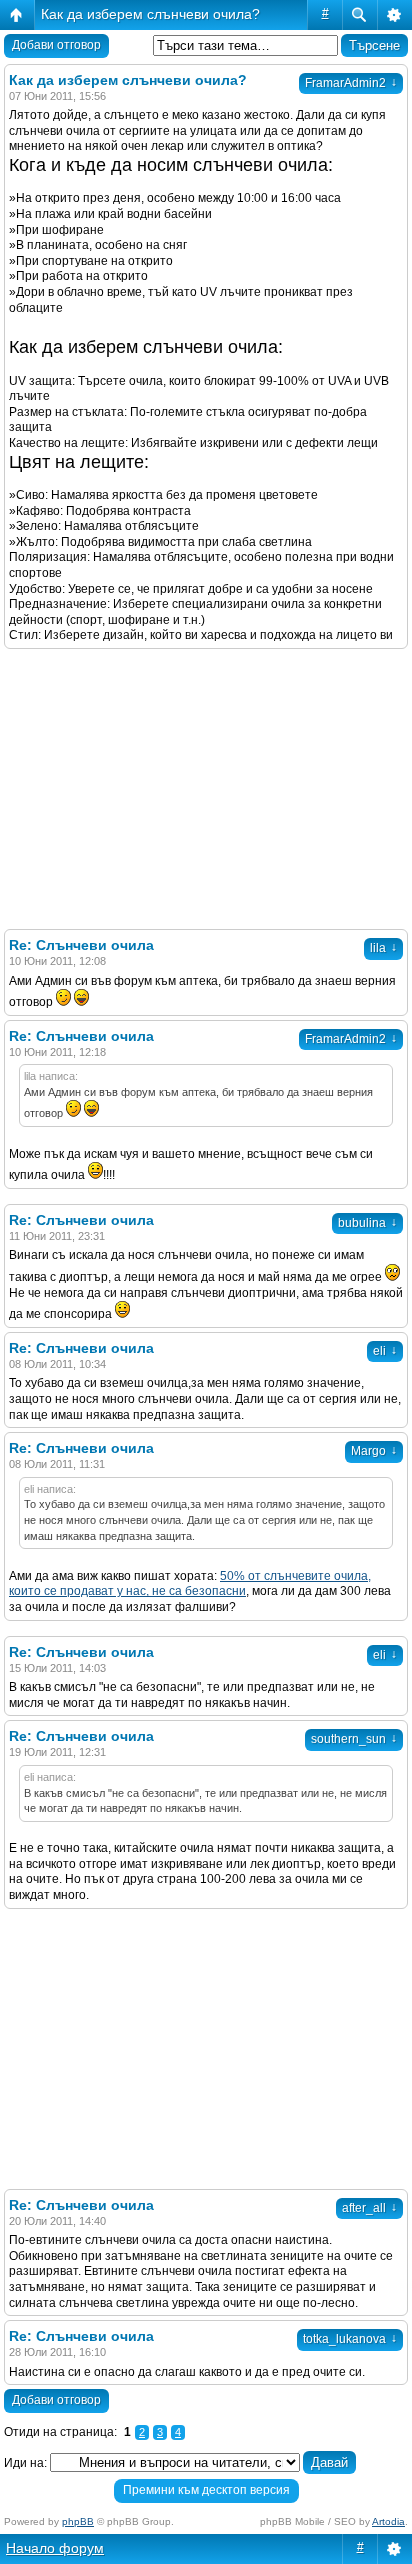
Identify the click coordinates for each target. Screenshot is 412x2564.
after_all (369, 2208)
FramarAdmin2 (351, 83)
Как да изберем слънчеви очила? (150, 14)
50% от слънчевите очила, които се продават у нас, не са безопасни (190, 1584)
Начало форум (55, 2548)
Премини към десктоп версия (206, 2490)
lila (383, 948)
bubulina (367, 1223)
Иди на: (25, 2463)
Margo (374, 1451)
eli (385, 1351)
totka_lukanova (350, 2339)
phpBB (78, 2521)
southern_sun (354, 1739)
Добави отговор (56, 45)
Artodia (388, 2521)
